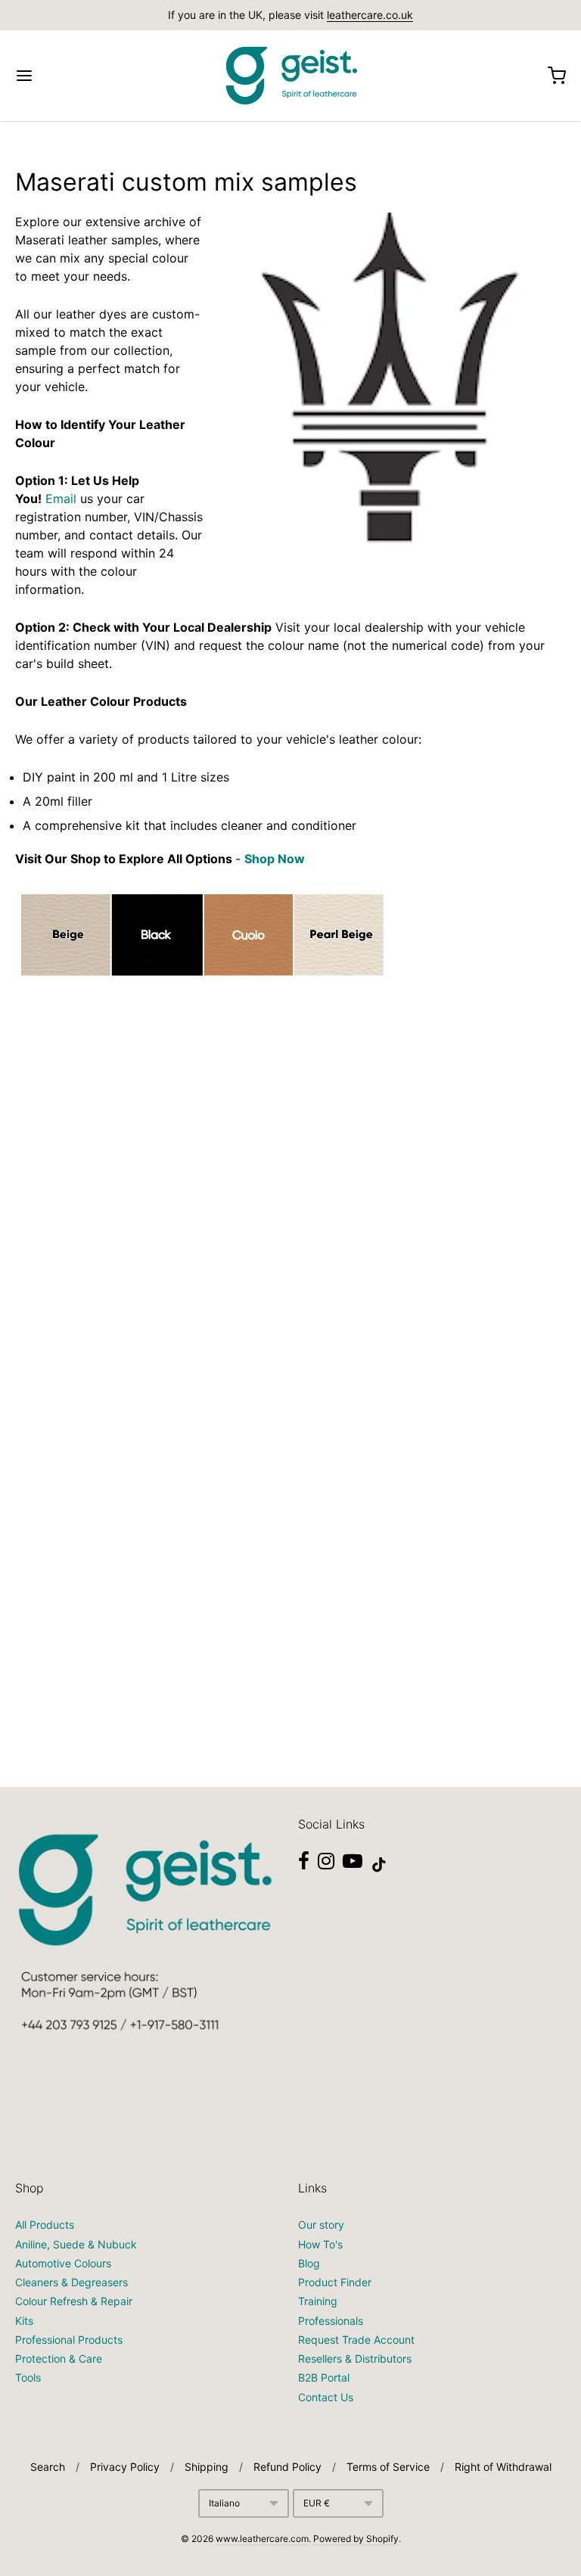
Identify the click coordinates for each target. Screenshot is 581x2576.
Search (48, 2467)
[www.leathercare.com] (290, 76)
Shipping (207, 2467)
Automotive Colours (63, 2263)
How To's (320, 2244)
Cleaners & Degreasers (71, 2282)
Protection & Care (59, 2358)
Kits (24, 2321)
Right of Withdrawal (503, 2467)
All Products (45, 2225)
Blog (309, 2263)
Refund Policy (287, 2467)
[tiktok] (379, 1865)
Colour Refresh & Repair (74, 2301)
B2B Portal (324, 2377)
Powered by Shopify (356, 2539)
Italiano (224, 2503)
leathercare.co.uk (370, 15)
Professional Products (69, 2340)
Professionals (331, 2321)
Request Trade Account (356, 2340)
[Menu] (70, 76)
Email (61, 499)
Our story (321, 2225)
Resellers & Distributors (355, 2358)
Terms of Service (388, 2467)
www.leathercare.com (262, 2539)
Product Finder (335, 2282)
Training (318, 2301)
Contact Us (326, 2397)
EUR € (317, 2503)
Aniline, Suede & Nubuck (76, 2244)
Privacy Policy (125, 2467)
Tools (28, 2377)
